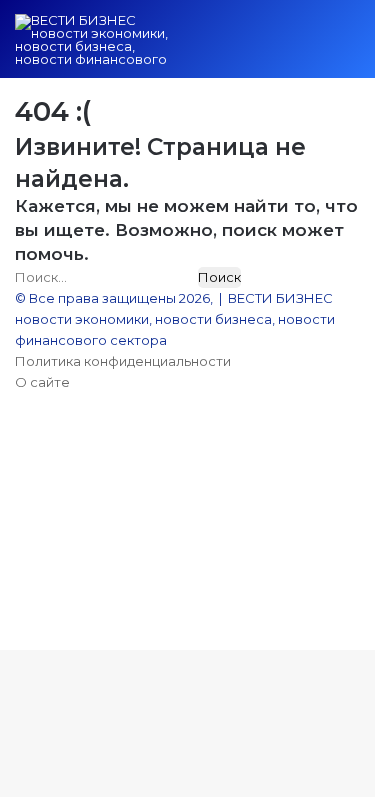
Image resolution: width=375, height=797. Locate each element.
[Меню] (350, 46)
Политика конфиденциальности (123, 361)
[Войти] (245, 46)
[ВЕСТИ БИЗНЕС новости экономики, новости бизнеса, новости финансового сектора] (95, 39)
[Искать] (315, 46)
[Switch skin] (280, 46)
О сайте (42, 382)
